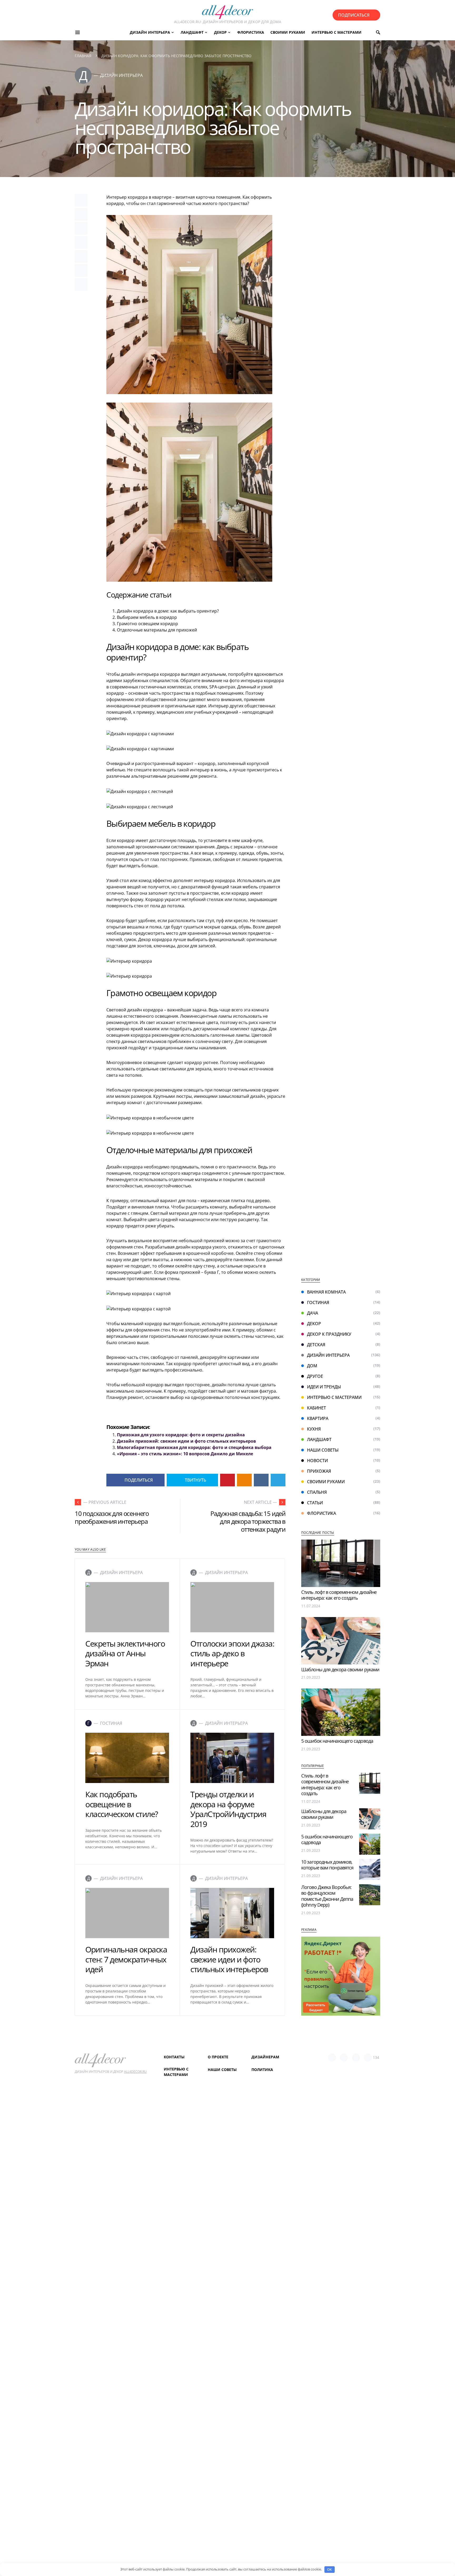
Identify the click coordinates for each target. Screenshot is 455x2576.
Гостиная (318, 1302)
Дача (313, 1313)
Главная (83, 56)
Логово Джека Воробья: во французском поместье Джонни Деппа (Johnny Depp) (327, 1896)
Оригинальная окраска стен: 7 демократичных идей (126, 1959)
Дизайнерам (265, 2057)
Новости (317, 1461)
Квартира (318, 1418)
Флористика (322, 1513)
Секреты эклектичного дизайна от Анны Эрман (125, 1653)
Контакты (174, 2057)
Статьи (315, 1503)
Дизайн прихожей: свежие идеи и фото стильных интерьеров (186, 1441)
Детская (316, 1345)
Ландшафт (319, 1439)
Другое (315, 1376)
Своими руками (326, 1482)
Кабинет (316, 1408)
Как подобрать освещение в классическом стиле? (122, 1804)
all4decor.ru (135, 2072)
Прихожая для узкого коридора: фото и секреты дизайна (181, 1435)
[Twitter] (344, 2058)
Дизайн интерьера (328, 1355)
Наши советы (323, 1450)
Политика (262, 2070)
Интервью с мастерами (334, 1397)
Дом (312, 1366)
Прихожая (319, 1471)
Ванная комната (326, 1292)
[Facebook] (332, 2058)
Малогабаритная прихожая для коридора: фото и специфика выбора (194, 1447)
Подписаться (354, 15)
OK (329, 2569)
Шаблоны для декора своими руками (340, 1669)
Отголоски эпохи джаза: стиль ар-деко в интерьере (232, 1653)
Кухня (314, 1429)
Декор (314, 1324)
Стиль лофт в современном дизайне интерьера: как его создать (339, 1595)
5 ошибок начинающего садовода (337, 1741)
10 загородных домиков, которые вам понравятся (327, 1865)
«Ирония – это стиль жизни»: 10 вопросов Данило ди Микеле (185, 1454)
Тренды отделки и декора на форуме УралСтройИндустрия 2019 (228, 1809)
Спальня (317, 1492)
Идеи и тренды (324, 1387)
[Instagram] (356, 2058)
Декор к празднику (329, 1334)
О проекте (218, 2057)
